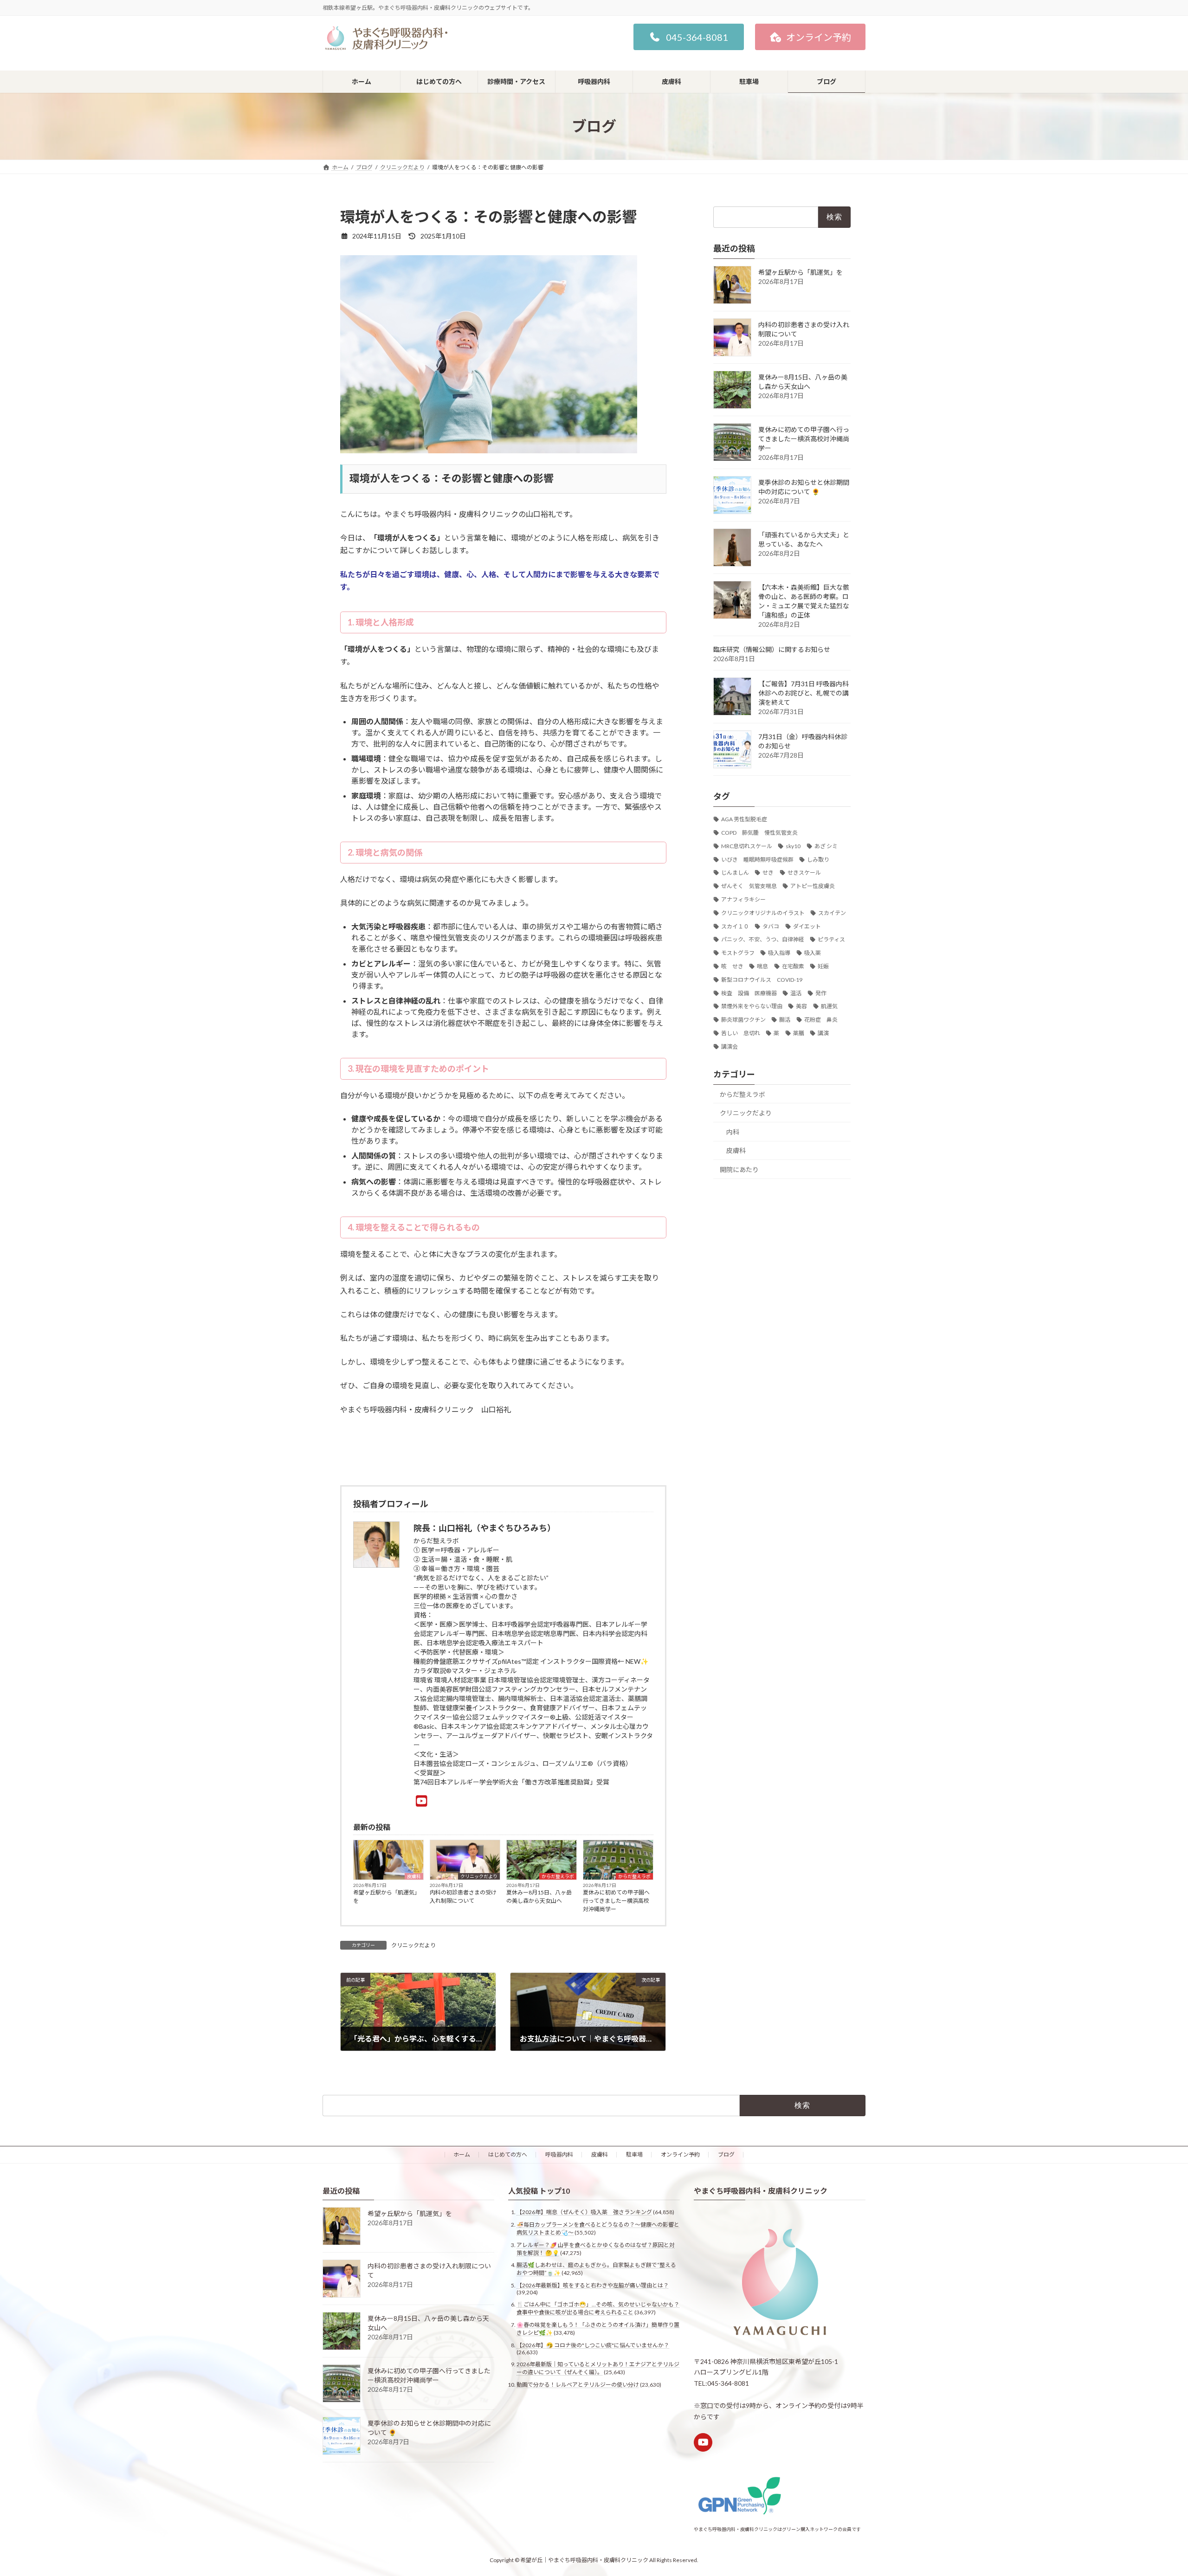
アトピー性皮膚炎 (813, 886)
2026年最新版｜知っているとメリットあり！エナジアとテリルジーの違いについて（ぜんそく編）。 (598, 2368)
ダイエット (807, 926)
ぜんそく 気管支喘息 (749, 886)
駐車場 (634, 2154)
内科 (733, 1132)
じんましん (735, 873)
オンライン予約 (680, 2154)
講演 (823, 1033)
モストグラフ (738, 953)
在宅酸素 (793, 966)
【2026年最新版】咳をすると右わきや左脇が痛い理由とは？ (593, 2285)
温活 (796, 993)
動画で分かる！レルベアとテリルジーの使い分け (578, 2385)
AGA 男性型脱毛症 (744, 819)
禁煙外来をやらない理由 (752, 1006)
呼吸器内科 (559, 2154)
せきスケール (804, 873)
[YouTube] (422, 1801)
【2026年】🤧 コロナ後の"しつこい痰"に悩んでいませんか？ (593, 2345)
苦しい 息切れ (741, 1033)
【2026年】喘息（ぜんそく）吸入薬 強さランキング (584, 2212)
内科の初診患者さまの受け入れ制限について (463, 1897)
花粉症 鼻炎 (821, 1020)
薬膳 (799, 1033)
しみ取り (818, 860)
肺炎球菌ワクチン (743, 1020)
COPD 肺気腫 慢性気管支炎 (759, 833)
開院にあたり (739, 1169)
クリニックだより (479, 1876)
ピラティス (831, 939)
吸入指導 (779, 953)
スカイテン (832, 913)
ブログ (726, 2154)
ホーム (462, 2154)
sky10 (793, 846)
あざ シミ (826, 846)
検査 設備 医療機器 (749, 993)
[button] (689, 37)
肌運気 (829, 1006)
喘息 (762, 966)
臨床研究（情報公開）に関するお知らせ (772, 649)
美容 (801, 1006)
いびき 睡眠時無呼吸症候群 (757, 860)
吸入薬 (813, 953)
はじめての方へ (508, 2154)
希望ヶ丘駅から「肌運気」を (387, 1897)
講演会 (730, 1046)
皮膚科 (414, 1876)
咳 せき (732, 966)
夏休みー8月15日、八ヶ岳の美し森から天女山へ (539, 1897)
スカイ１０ (735, 926)
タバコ (771, 926)
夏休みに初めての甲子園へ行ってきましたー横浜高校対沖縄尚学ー (616, 1901)
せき (768, 873)
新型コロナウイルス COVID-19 (762, 980)
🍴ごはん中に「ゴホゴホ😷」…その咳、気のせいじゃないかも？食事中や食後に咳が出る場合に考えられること (598, 2308)
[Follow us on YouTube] (703, 2442)
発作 (821, 993)
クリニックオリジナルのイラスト (763, 913)
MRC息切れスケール (747, 846)
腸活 (785, 1020)
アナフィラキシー (743, 899)
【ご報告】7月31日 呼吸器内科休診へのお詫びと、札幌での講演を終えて (804, 693)
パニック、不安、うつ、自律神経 (763, 939)
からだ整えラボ (558, 1876)
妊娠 (823, 966)
